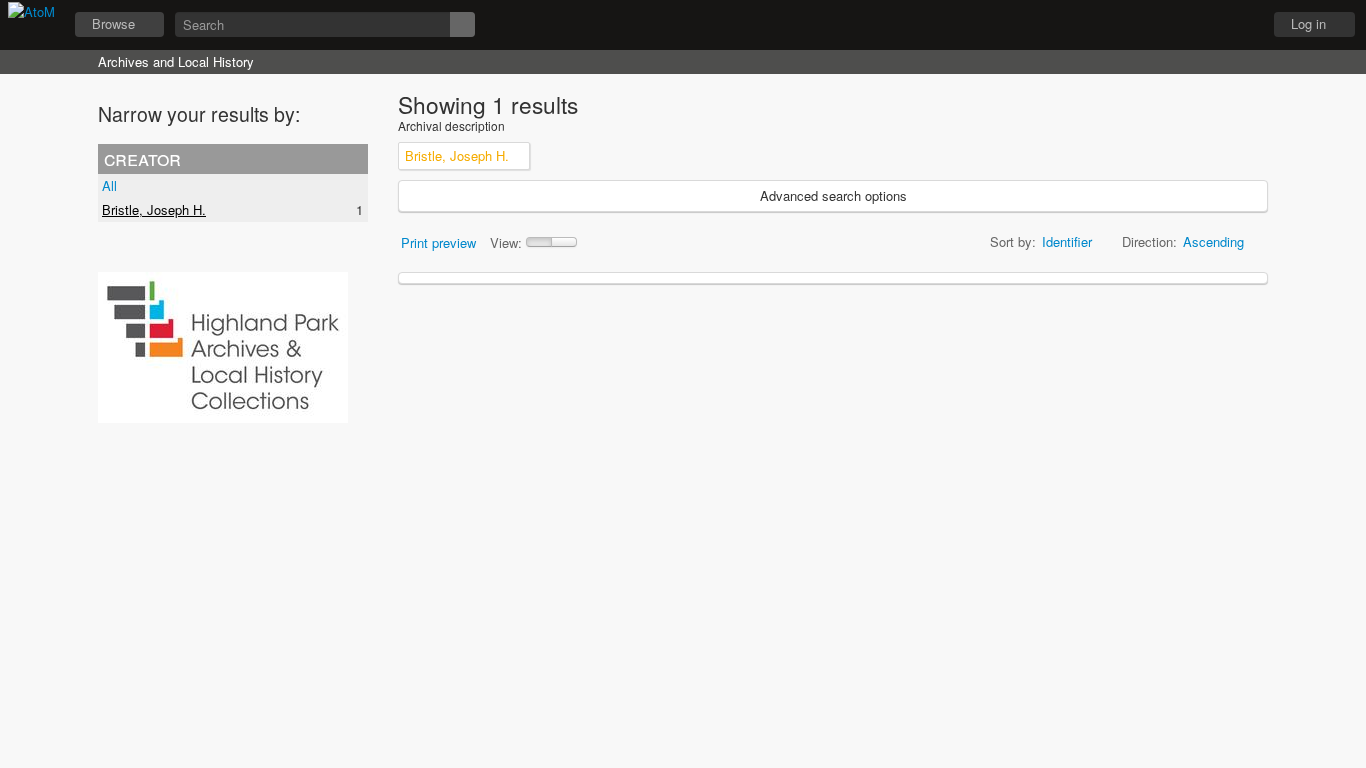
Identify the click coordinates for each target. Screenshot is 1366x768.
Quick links (1237, 25)
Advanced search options (833, 195)
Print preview (438, 242)
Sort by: (1013, 241)
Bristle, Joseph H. (154, 209)
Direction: (1149, 241)
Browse (113, 23)
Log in (1308, 23)
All (109, 185)
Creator (142, 158)
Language (1187, 25)
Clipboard (1137, 25)
